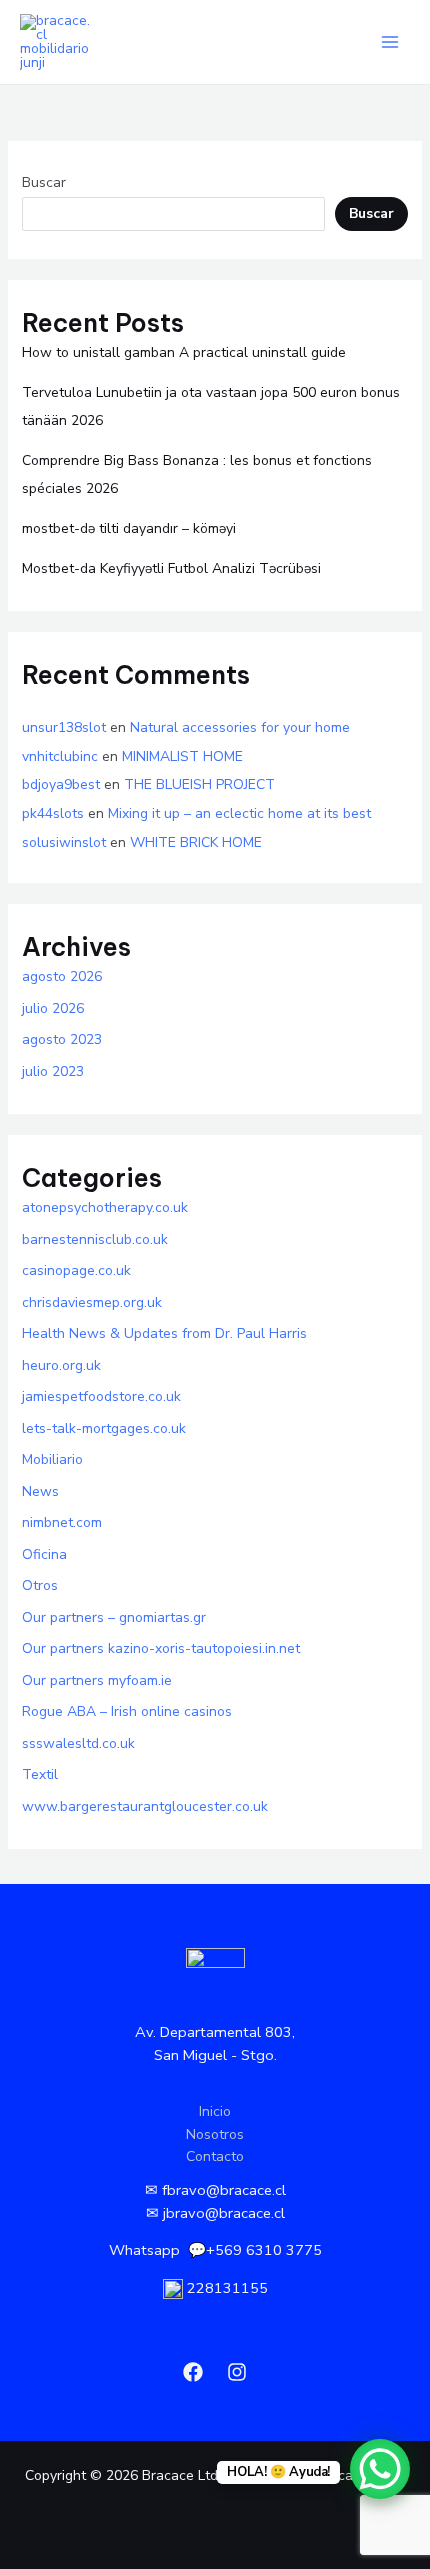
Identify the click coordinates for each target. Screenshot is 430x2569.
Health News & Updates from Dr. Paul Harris (164, 1333)
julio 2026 (53, 1008)
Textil (40, 1774)
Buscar (44, 182)
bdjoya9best (61, 784)
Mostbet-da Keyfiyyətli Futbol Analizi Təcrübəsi (171, 568)
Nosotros (215, 2134)
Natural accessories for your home (240, 727)
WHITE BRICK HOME (196, 842)
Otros (40, 1585)
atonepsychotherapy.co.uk (105, 1207)
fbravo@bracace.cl (224, 2190)
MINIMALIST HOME (182, 756)
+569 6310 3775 (264, 2250)
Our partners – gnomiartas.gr (114, 1617)
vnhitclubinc (60, 756)
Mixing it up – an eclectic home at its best (239, 813)
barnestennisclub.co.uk (95, 1239)
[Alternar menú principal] (389, 42)
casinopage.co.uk (76, 1270)
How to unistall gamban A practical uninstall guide (184, 352)
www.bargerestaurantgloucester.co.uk (145, 1806)
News (40, 1491)
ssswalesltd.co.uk (78, 1743)
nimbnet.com (62, 1522)
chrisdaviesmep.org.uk (92, 1302)
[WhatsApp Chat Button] (380, 2469)
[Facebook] (193, 2372)
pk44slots (53, 813)
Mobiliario (52, 1459)
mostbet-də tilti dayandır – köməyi (129, 528)
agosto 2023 (62, 1039)
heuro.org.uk (61, 1365)
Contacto (215, 2156)
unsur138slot (64, 727)
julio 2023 (53, 1071)
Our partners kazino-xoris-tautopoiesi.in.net (161, 1648)
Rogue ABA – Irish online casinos (127, 1711)
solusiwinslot (64, 842)
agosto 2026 (62, 976)
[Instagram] (237, 2372)
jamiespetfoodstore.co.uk (101, 1396)
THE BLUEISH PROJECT (199, 784)
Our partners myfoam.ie (97, 1680)
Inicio (215, 2111)
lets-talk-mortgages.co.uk (104, 1428)
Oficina (44, 1554)
